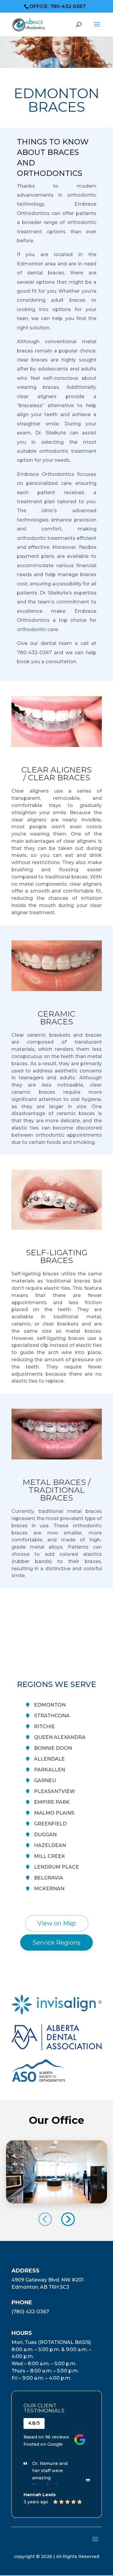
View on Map (57, 1923)
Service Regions (56, 1943)
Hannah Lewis (40, 2495)
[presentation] (45, 2219)
